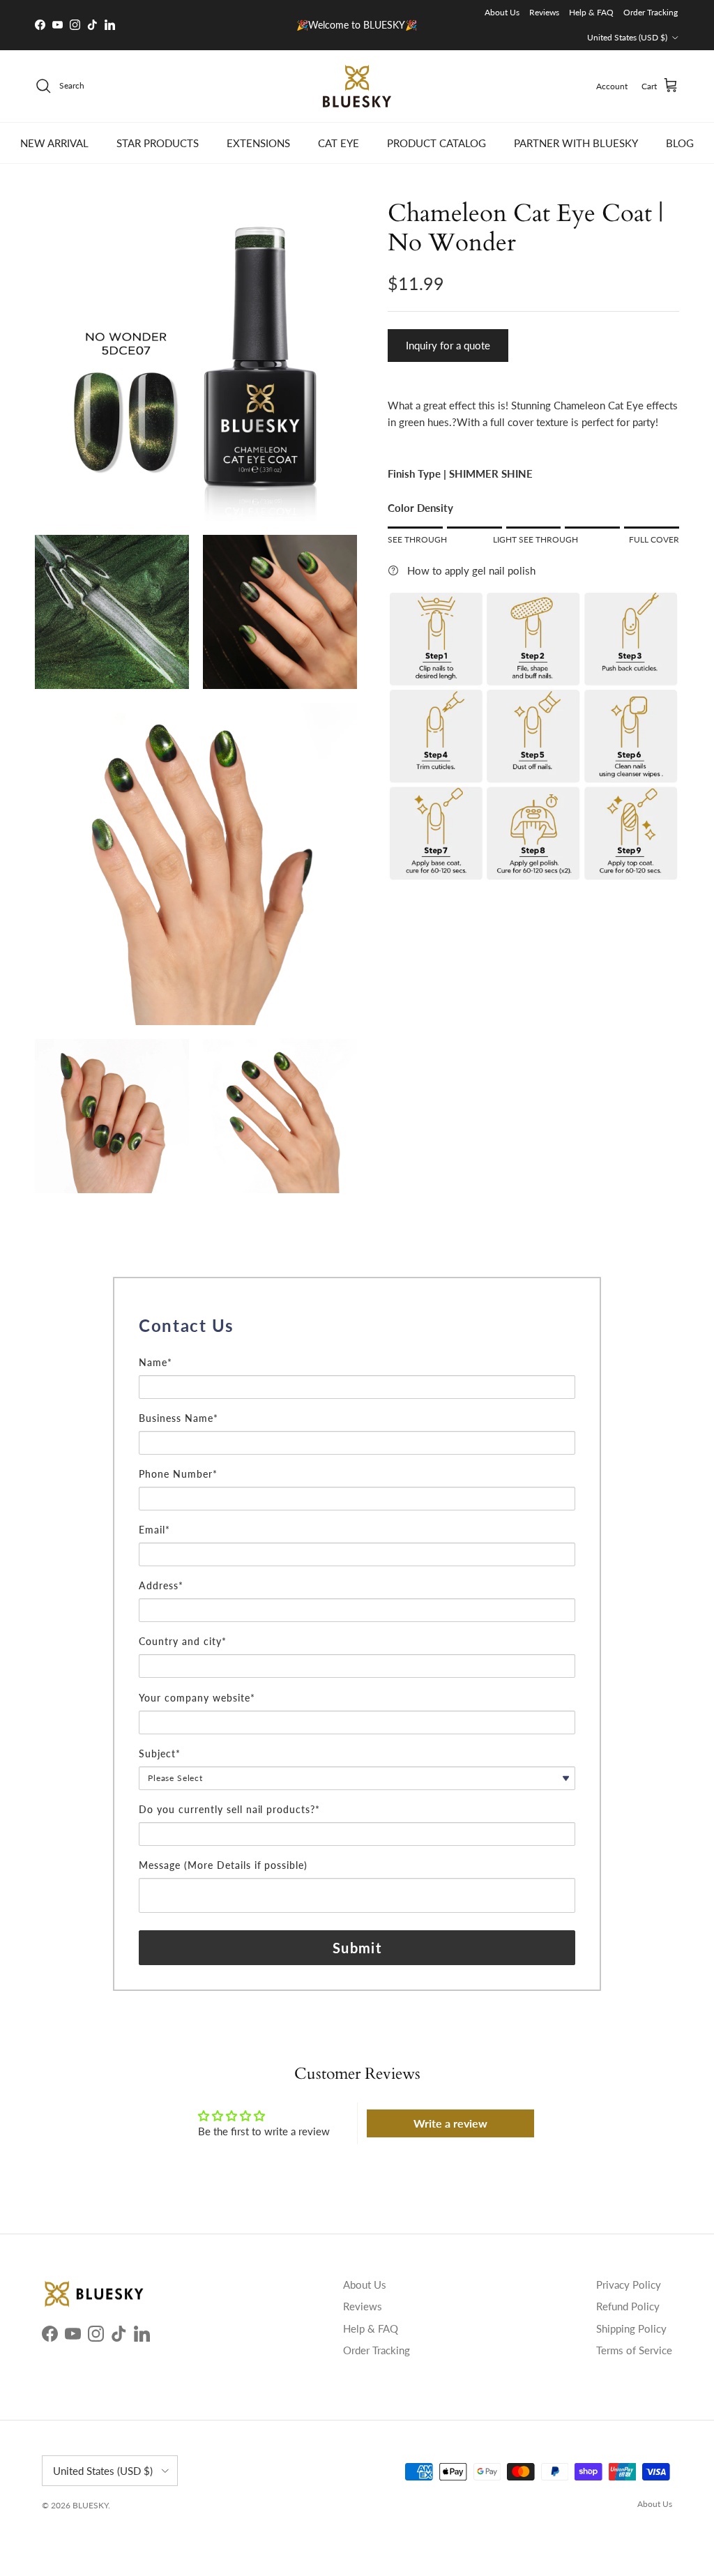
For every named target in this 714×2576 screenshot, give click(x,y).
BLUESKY (90, 2505)
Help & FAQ (591, 12)
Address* (161, 1585)
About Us (502, 12)
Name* (155, 1362)
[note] (357, 1348)
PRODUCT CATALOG (436, 143)
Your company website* (197, 1698)
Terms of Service (634, 2350)
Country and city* (183, 1641)
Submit (357, 1948)
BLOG (680, 143)
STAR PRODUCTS (158, 143)
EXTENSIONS (258, 143)
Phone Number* (178, 1474)
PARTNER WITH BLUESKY (576, 143)
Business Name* (178, 1418)
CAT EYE (339, 143)
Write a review (450, 2123)
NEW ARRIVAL (54, 143)
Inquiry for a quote (448, 345)
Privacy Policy (629, 2285)
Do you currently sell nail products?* (229, 1809)
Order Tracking (651, 12)
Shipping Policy (631, 2328)
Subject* (160, 1753)
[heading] (357, 1326)
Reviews (544, 12)
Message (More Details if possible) (223, 1865)
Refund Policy (628, 2306)
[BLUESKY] (357, 86)
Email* (154, 1530)
